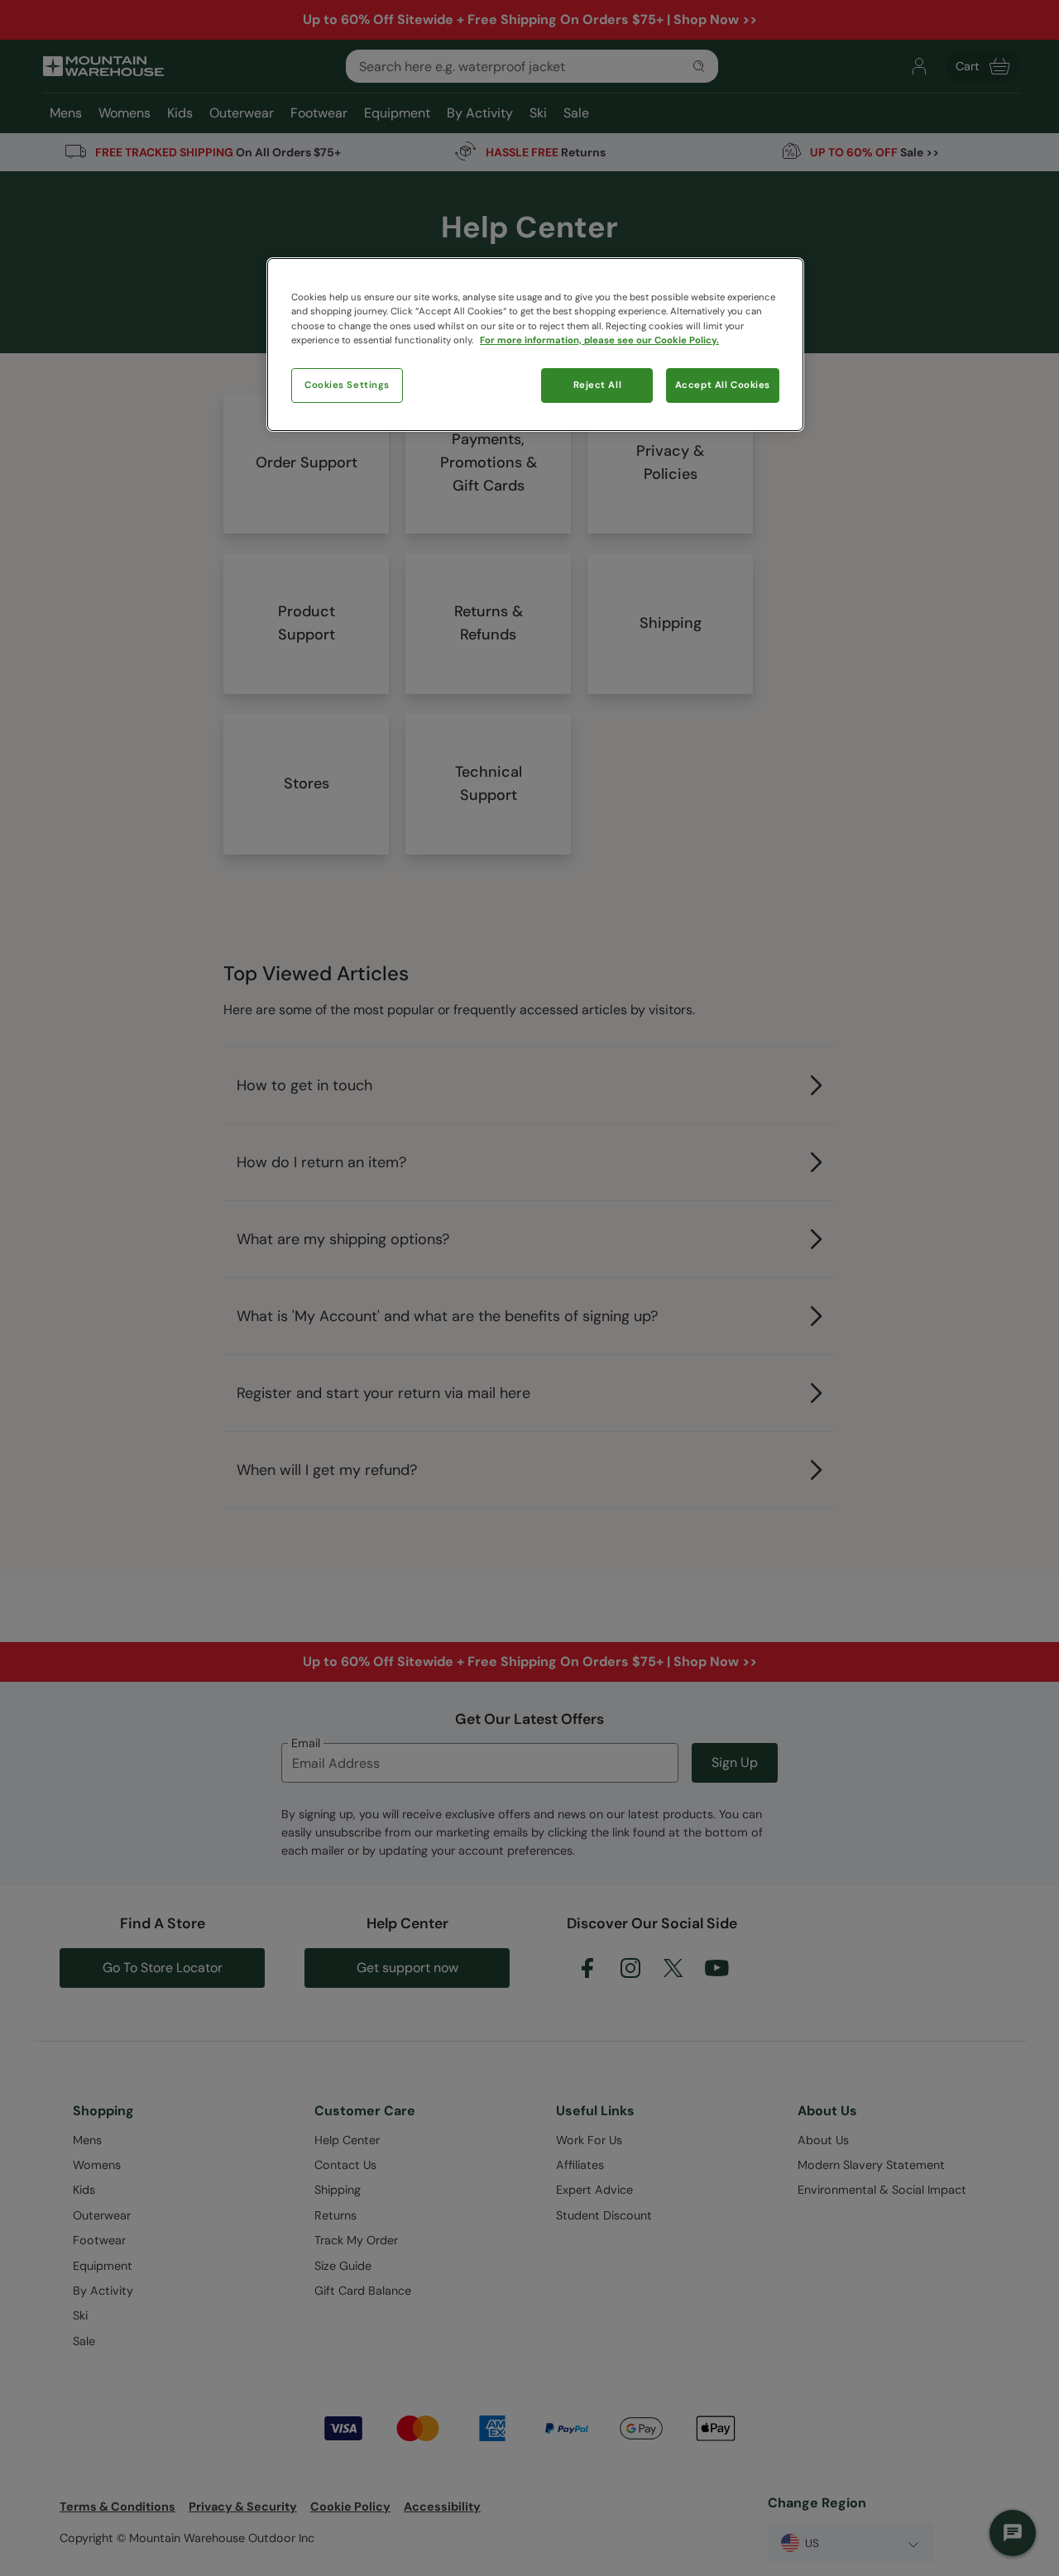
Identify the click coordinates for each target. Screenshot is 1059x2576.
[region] (535, 344)
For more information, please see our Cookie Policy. (599, 340)
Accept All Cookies (723, 385)
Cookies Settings (347, 385)
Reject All (598, 385)
